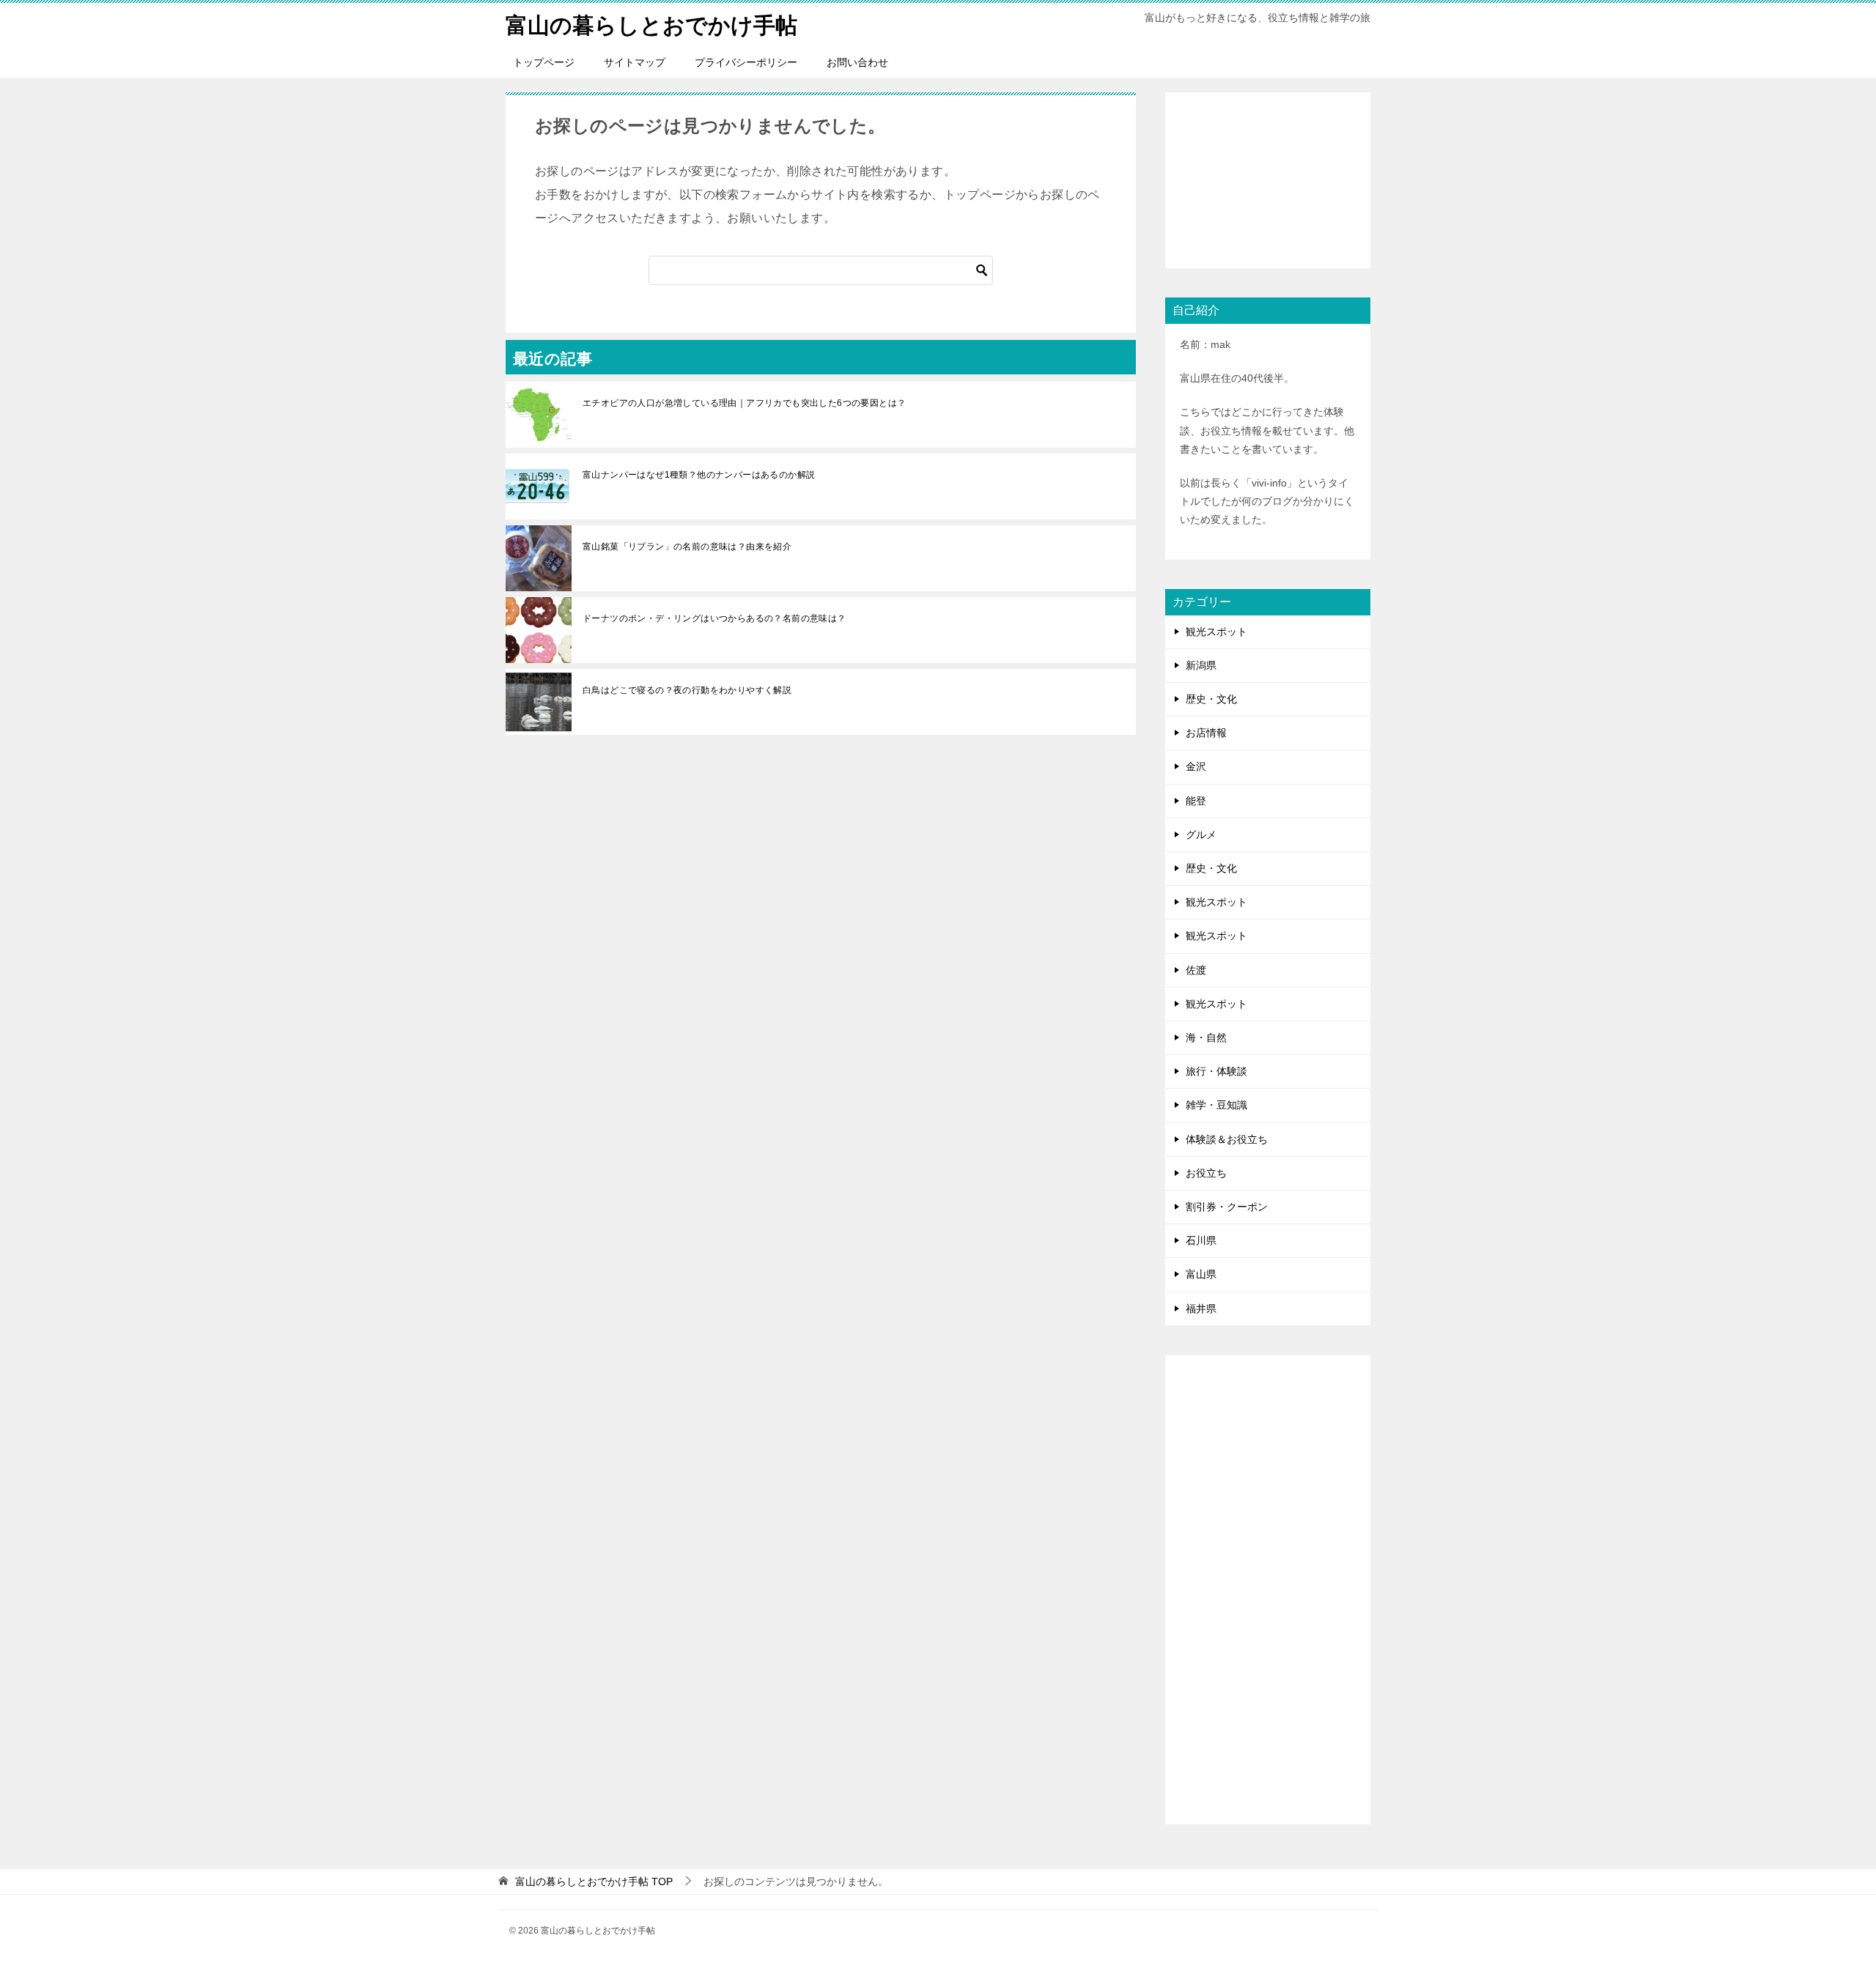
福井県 (1201, 1309)
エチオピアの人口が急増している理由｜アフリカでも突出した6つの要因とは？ (744, 403)
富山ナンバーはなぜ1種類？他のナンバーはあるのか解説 (699, 475)
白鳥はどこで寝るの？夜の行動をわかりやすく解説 (687, 690)
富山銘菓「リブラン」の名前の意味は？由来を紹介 (687, 547)
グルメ (1201, 835)
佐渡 (1196, 970)
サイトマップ (635, 62)
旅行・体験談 (1216, 1071)
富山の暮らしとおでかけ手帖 (651, 25)
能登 (1196, 801)
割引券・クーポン (1227, 1207)
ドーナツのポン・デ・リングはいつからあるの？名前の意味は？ (714, 618)
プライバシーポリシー (746, 62)
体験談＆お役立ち (1227, 1139)
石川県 (1201, 1240)
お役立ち (1206, 1173)
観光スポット (1216, 632)
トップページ (544, 62)
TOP (594, 1881)
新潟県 (1201, 665)
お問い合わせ (857, 62)
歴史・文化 (1211, 699)
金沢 (1196, 766)
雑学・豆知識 (1216, 1105)
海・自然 (1206, 1037)
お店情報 (1206, 733)
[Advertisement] (1268, 180)
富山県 (1201, 1274)
